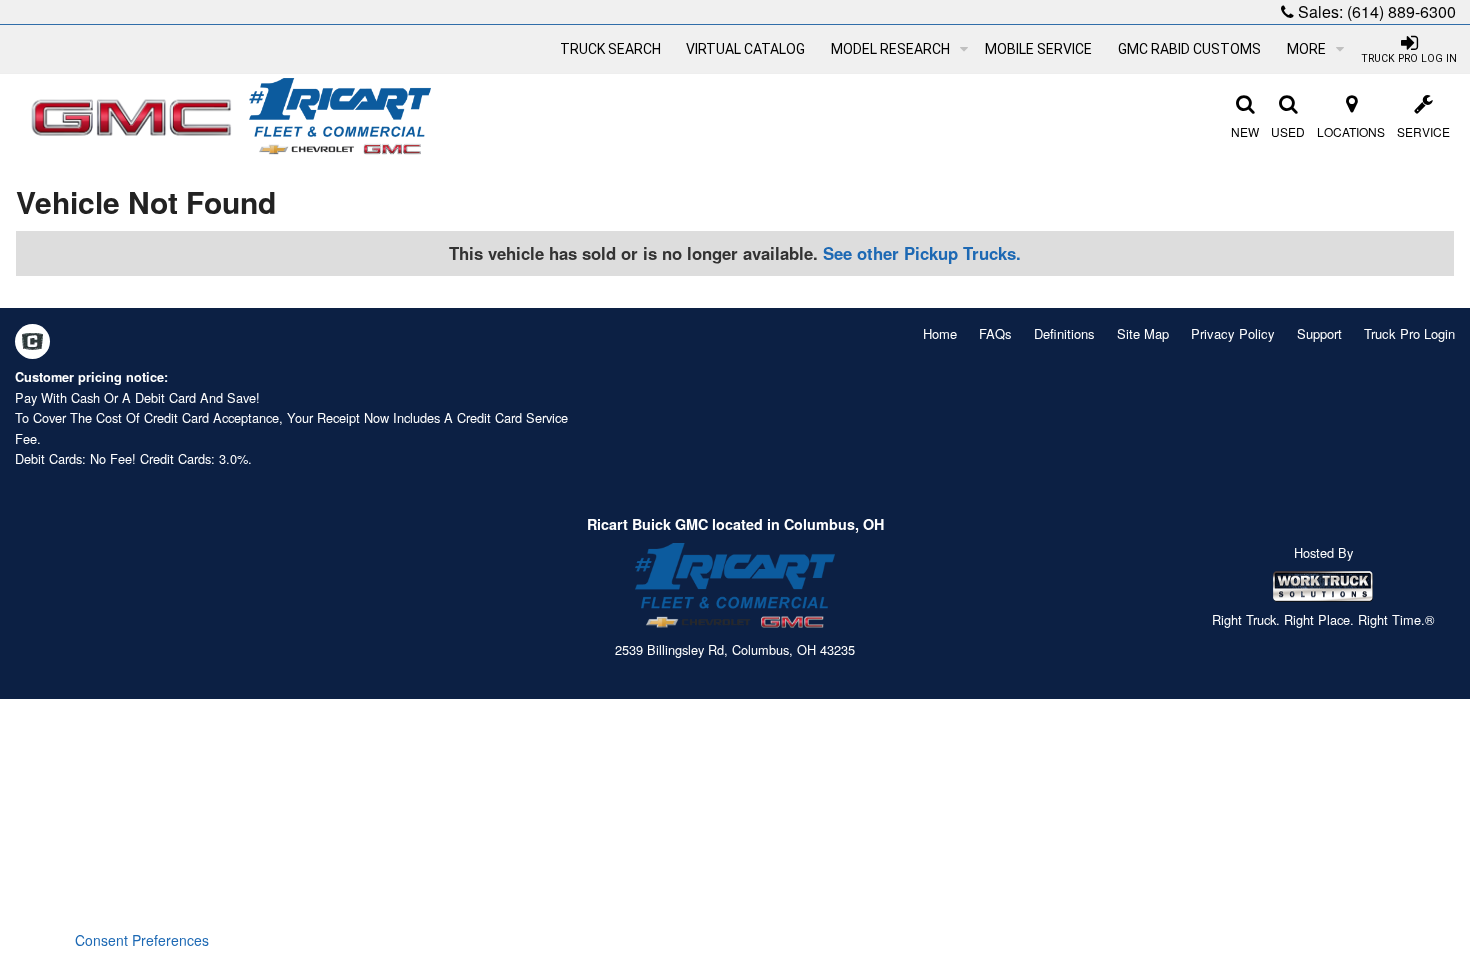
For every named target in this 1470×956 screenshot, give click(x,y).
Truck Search (610, 49)
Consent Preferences (142, 940)
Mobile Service (1038, 49)
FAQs (995, 333)
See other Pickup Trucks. (922, 253)
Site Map (1143, 333)
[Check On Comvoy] (32, 343)
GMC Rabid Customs (1189, 49)
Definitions (1064, 333)
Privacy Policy (1233, 333)
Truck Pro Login (1409, 333)
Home (940, 333)
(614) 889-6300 (1401, 11)
